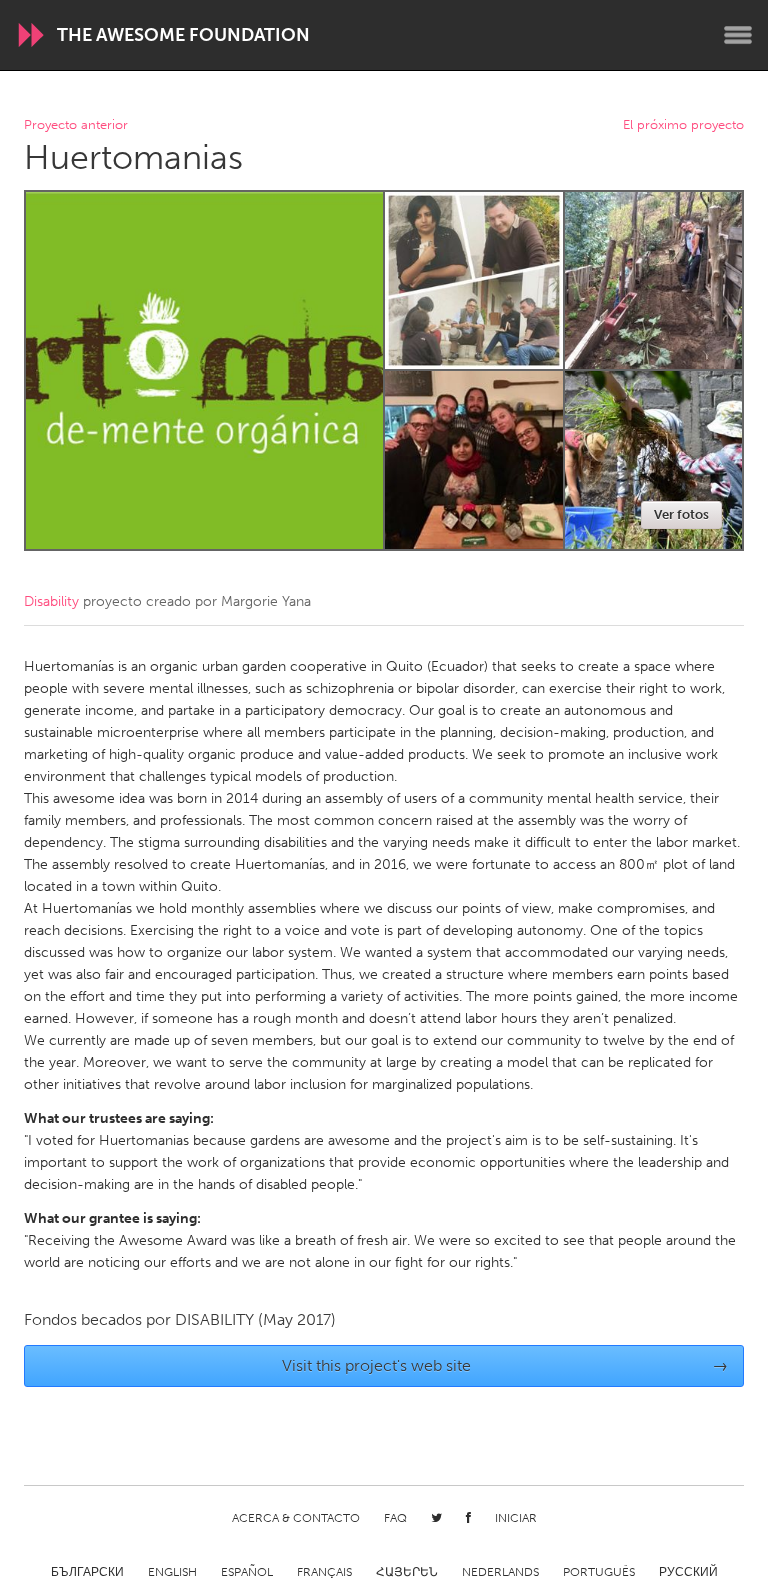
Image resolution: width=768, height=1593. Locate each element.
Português (599, 1572)
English (172, 1572)
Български (87, 1572)
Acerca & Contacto (296, 1518)
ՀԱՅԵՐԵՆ (407, 1572)
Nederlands (500, 1572)
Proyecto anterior (76, 125)
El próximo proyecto (683, 125)
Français (324, 1572)
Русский (688, 1572)
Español (247, 1572)
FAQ (395, 1518)
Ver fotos (681, 514)
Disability (51, 601)
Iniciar (516, 1518)
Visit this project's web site (505, 1365)
